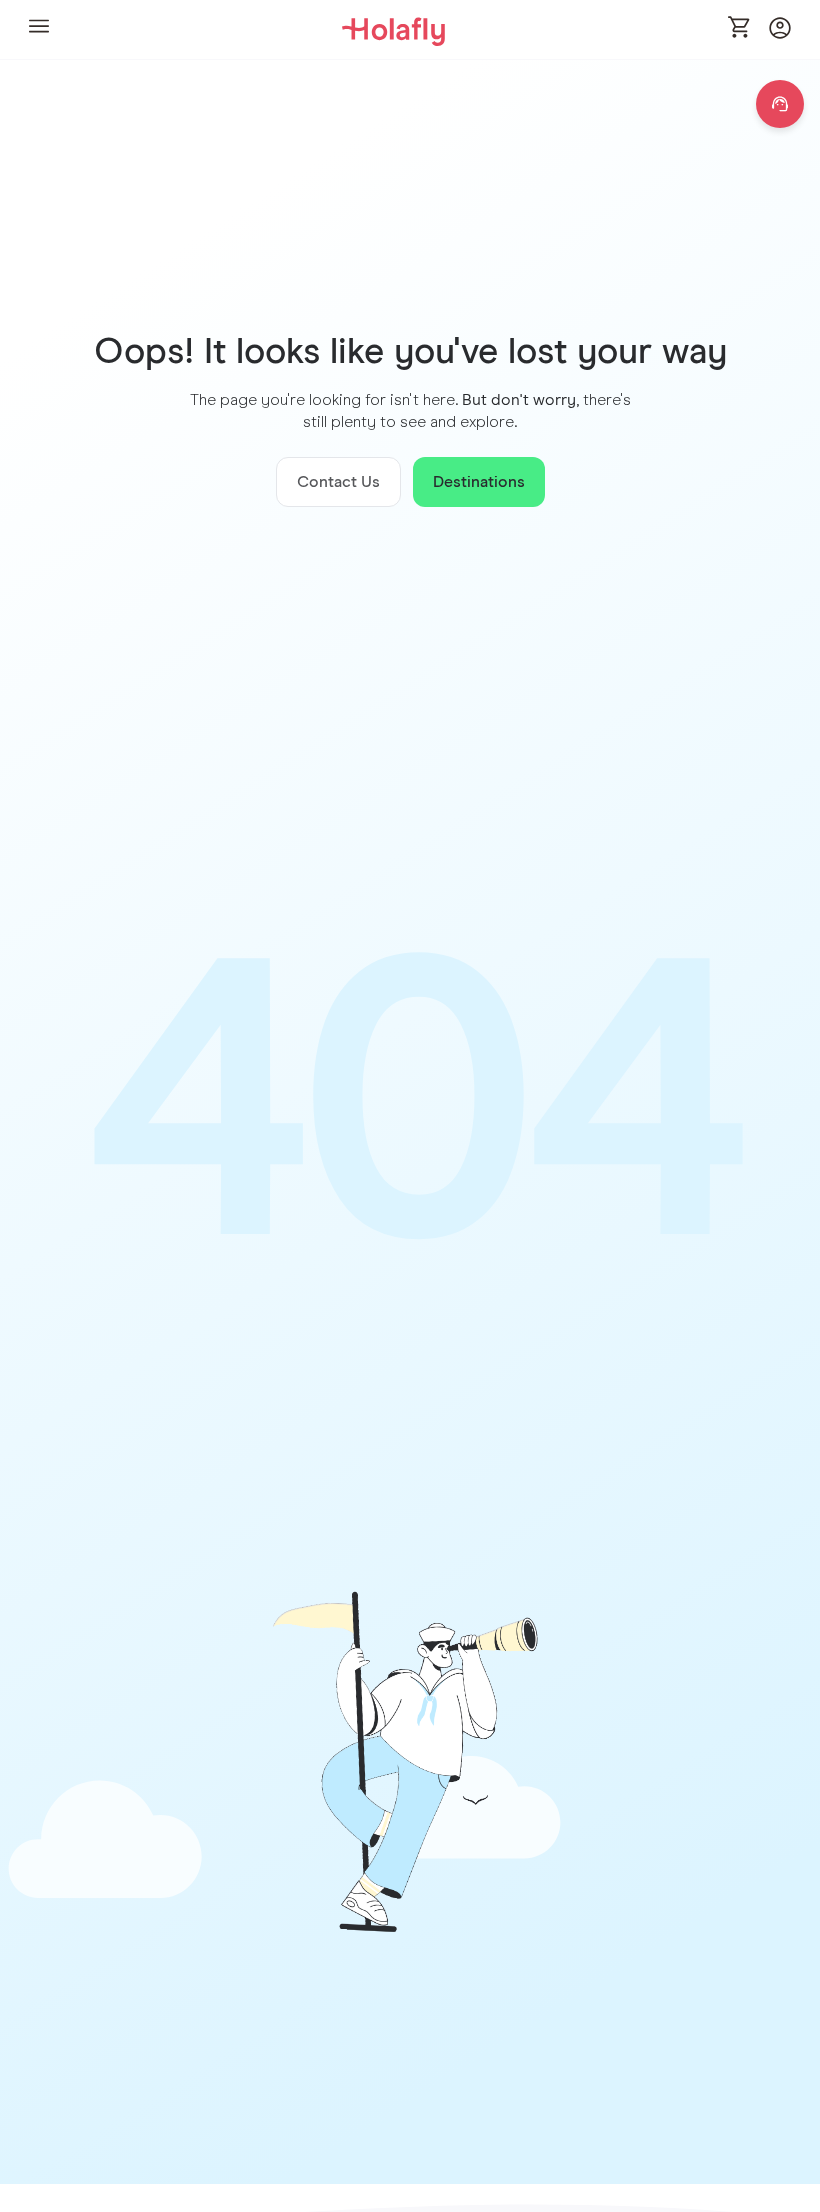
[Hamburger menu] (39, 29)
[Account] (780, 33)
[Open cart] (740, 29)
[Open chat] (780, 104)
